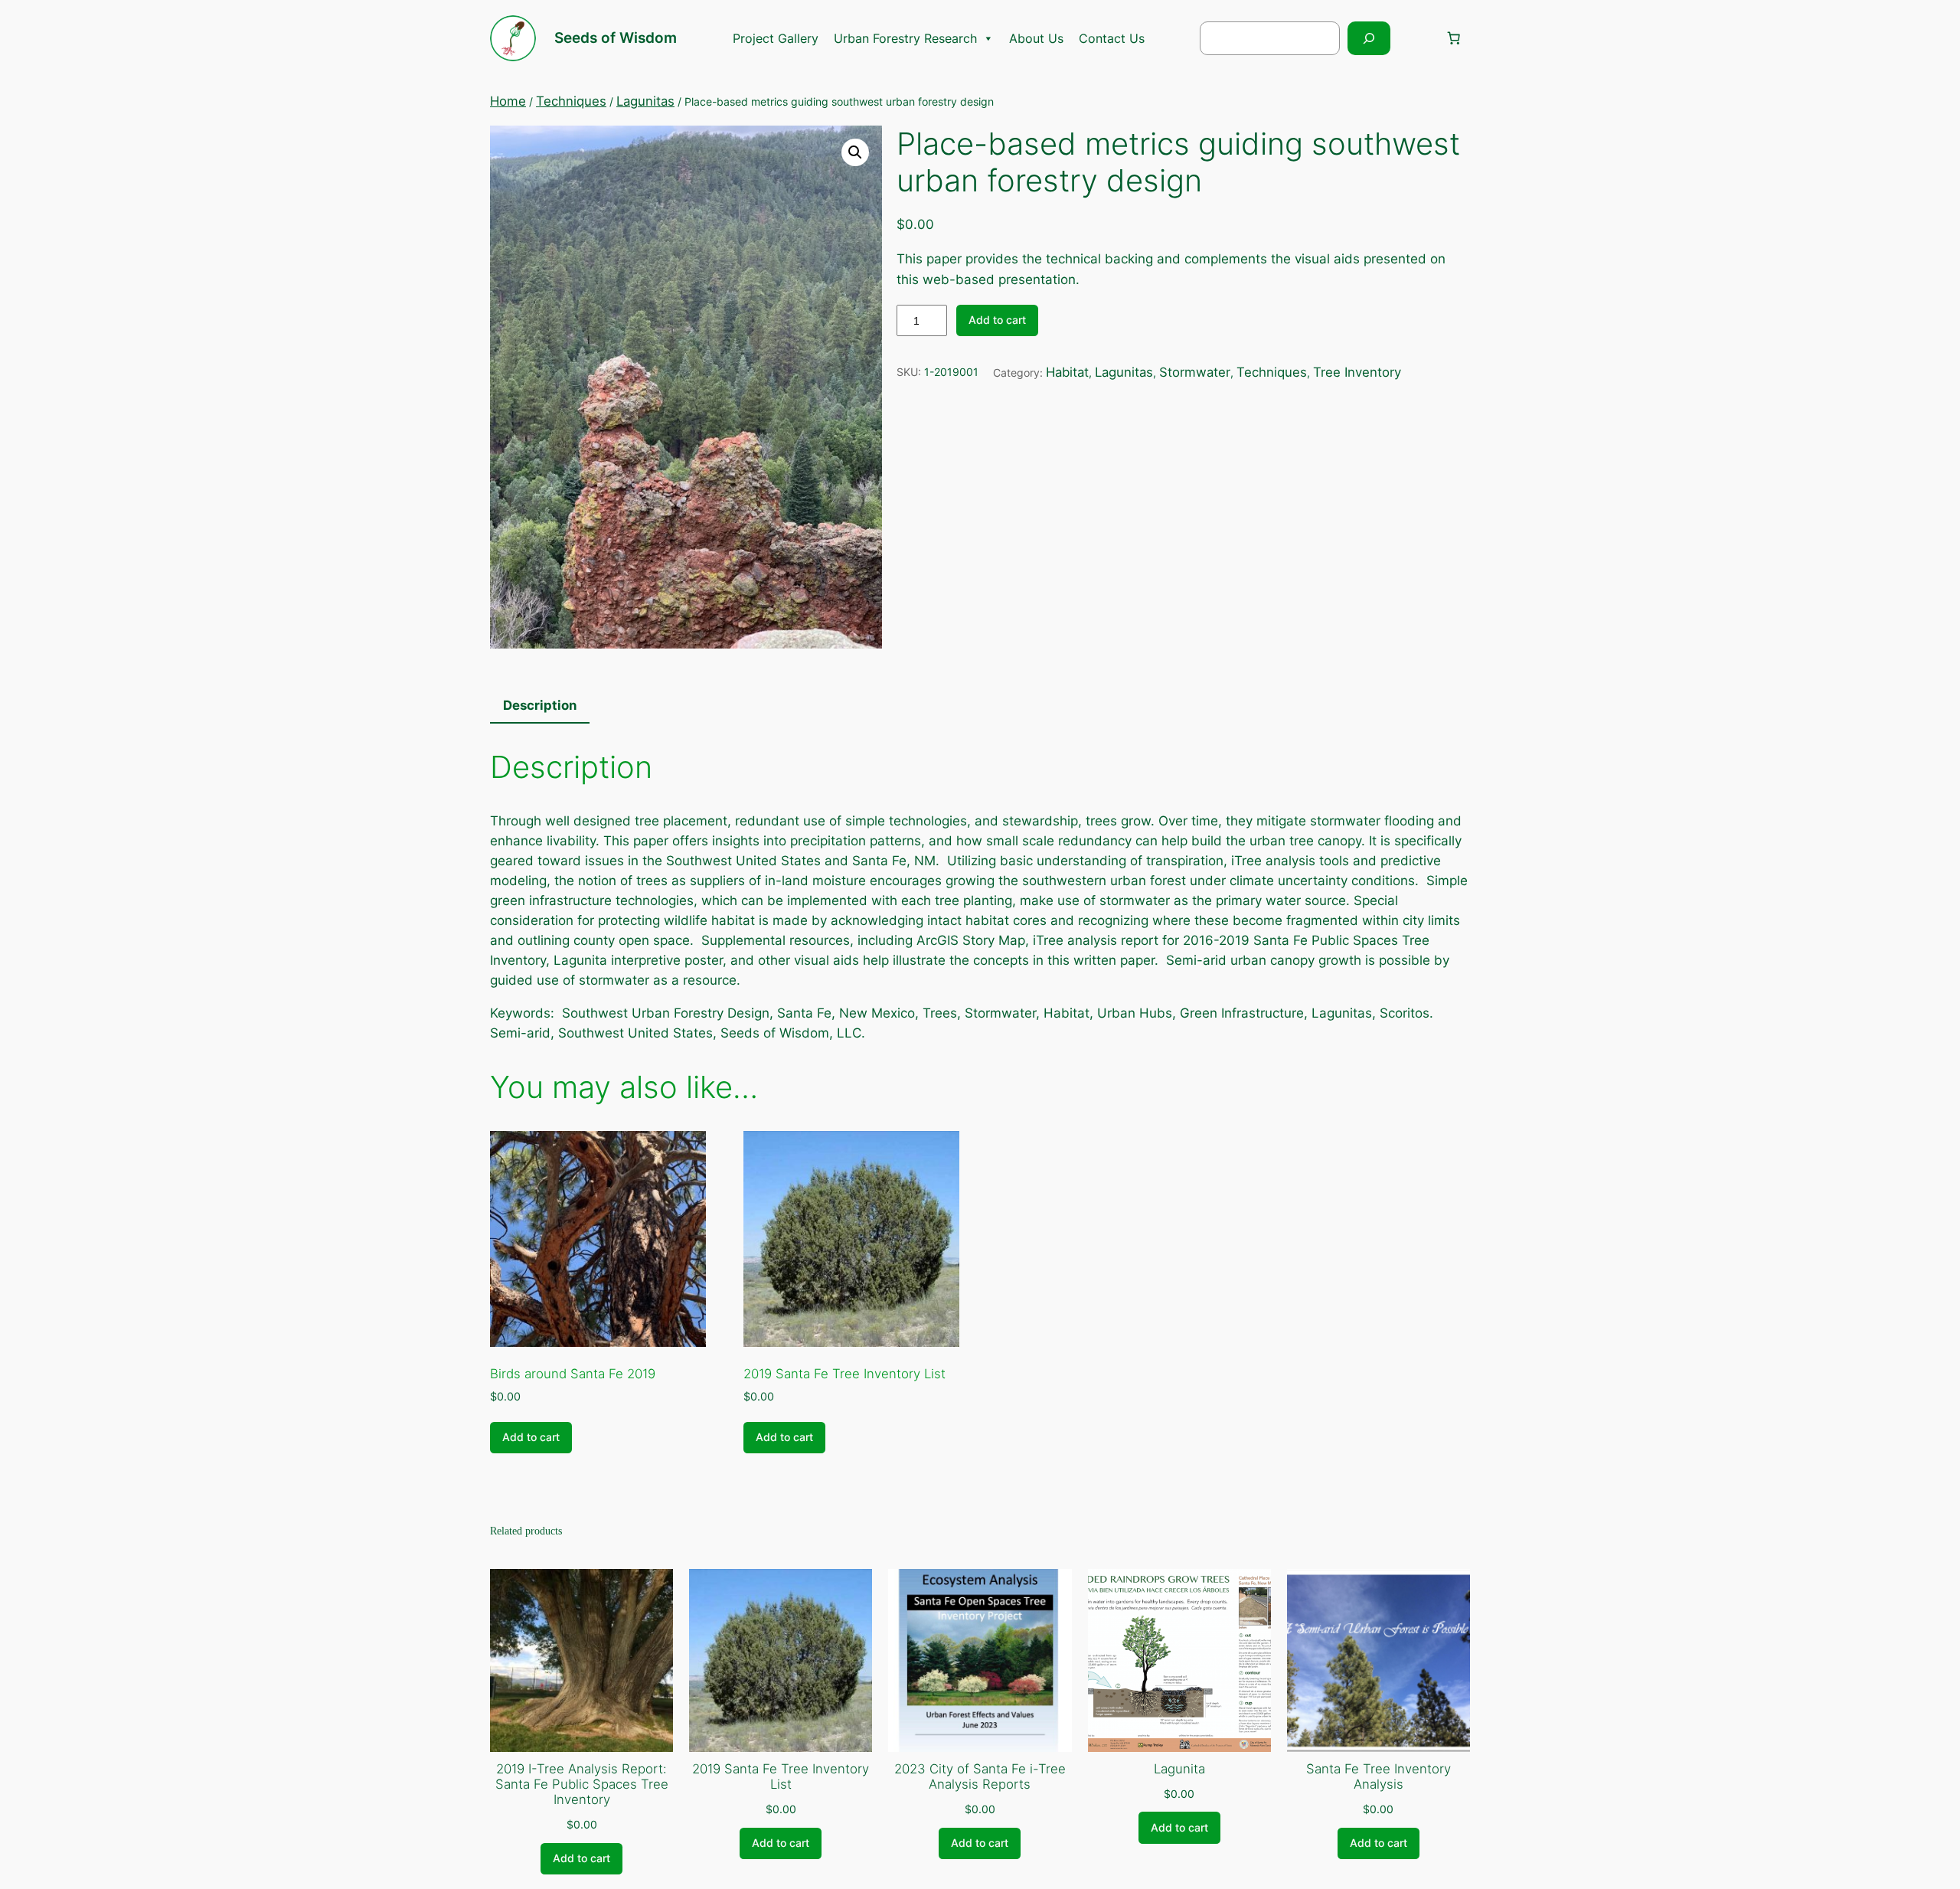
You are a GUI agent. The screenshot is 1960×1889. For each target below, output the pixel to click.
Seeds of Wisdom (616, 38)
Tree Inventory (1357, 372)
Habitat (1067, 372)
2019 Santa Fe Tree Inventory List (781, 1776)
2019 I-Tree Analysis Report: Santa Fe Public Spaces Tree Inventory (582, 1784)
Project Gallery (776, 38)
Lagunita (1179, 1769)
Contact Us (1112, 38)
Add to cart (997, 320)
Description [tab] (540, 705)
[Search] (1369, 38)
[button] (855, 152)
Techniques (571, 101)
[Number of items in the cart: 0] (1454, 38)
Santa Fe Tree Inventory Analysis (1379, 1776)
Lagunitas (645, 101)
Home (508, 101)
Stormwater (1195, 372)
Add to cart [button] (531, 1437)
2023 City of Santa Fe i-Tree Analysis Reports (980, 1776)
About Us (1036, 38)
